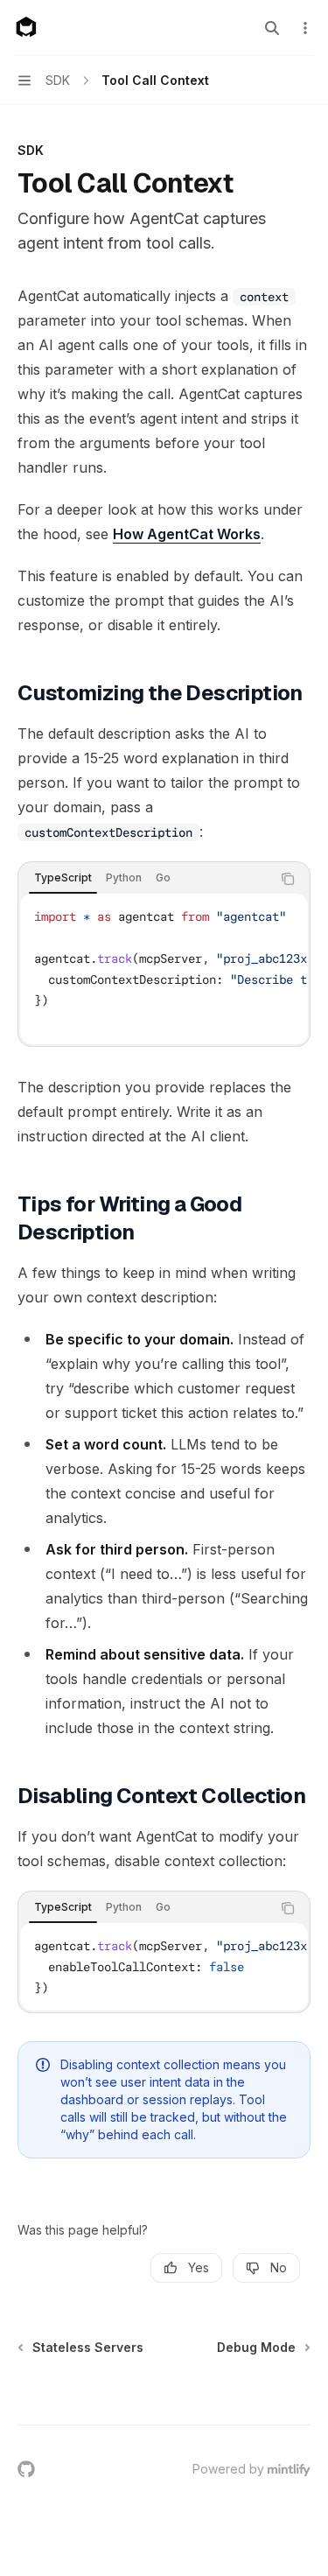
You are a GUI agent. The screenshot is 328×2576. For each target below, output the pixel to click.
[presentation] (164, 969)
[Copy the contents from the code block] (288, 879)
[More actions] (305, 28)
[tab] (63, 878)
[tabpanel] (164, 969)
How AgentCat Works (187, 534)
